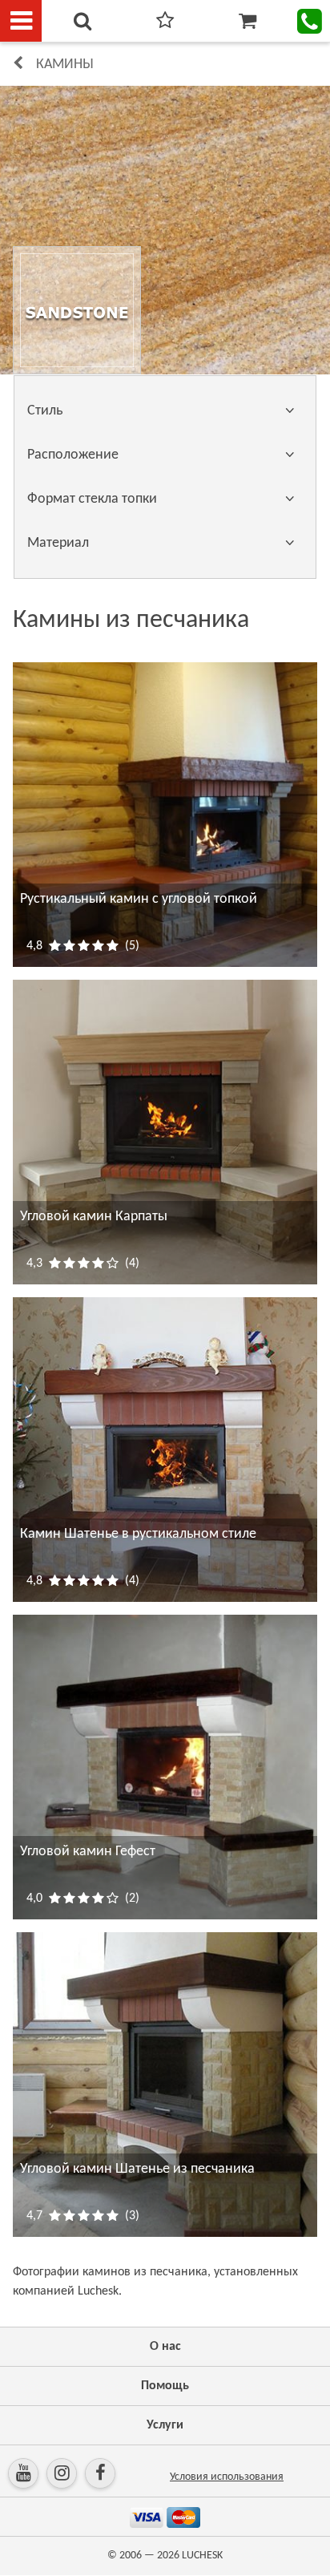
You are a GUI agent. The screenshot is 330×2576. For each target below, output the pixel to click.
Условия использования (227, 2477)
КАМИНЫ (65, 65)
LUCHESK (202, 2556)
